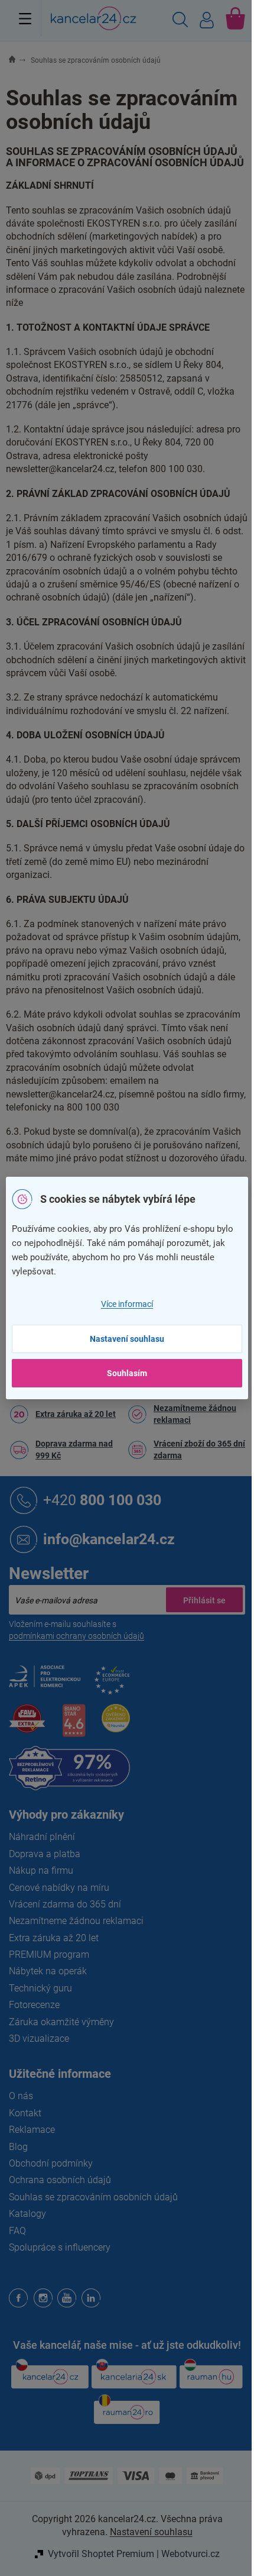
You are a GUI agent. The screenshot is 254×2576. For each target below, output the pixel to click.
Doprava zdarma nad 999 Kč (74, 1450)
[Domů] (19, 60)
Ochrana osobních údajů (60, 2180)
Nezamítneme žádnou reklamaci (195, 1414)
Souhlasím (127, 1373)
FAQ (17, 2231)
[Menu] (25, 18)
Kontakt (25, 2113)
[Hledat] (180, 21)
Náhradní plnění (42, 1837)
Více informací (127, 1304)
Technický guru (40, 1988)
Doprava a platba (45, 1854)
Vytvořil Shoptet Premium (101, 2554)
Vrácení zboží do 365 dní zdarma (199, 1450)
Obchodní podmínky (51, 2163)
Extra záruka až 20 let (76, 1414)
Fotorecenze (34, 2005)
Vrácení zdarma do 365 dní (65, 1904)
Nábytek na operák (48, 1971)
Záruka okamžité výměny (61, 2022)
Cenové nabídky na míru (59, 1888)
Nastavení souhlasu (127, 1339)
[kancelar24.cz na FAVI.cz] (27, 1725)
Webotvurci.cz (190, 2554)
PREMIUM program (49, 1954)
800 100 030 (102, 1500)
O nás (21, 2096)
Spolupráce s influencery (60, 2247)
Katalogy (27, 2214)
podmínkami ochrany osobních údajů (76, 1636)
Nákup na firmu (41, 1870)
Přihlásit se (204, 1600)
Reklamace (32, 2130)
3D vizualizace (39, 2038)
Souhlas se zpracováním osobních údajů (93, 2197)
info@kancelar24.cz (109, 1539)
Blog (18, 2147)
